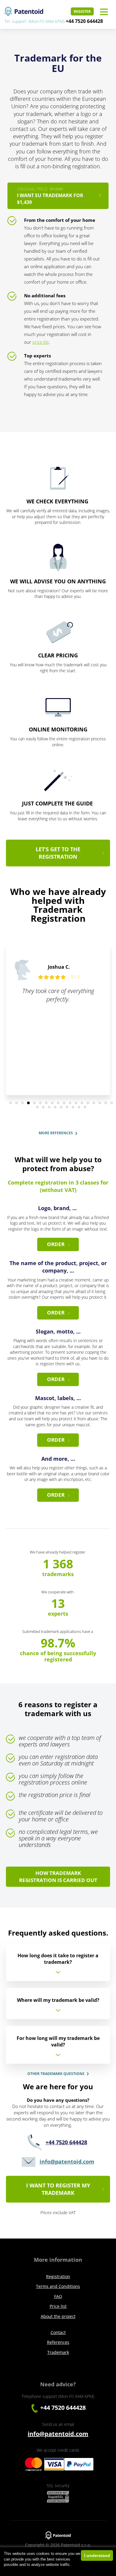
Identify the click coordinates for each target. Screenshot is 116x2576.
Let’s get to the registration (58, 853)
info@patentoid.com (67, 2162)
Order (56, 1244)
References (58, 2342)
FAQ (58, 2296)
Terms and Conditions (58, 2286)
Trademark (58, 2352)
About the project (58, 2316)
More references (56, 1133)
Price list (58, 2306)
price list (41, 342)
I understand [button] (97, 2555)
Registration (58, 2276)
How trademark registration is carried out (58, 1877)
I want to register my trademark (58, 2189)
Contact (58, 2332)
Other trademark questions (56, 2074)
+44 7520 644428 (84, 21)
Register (82, 11)
